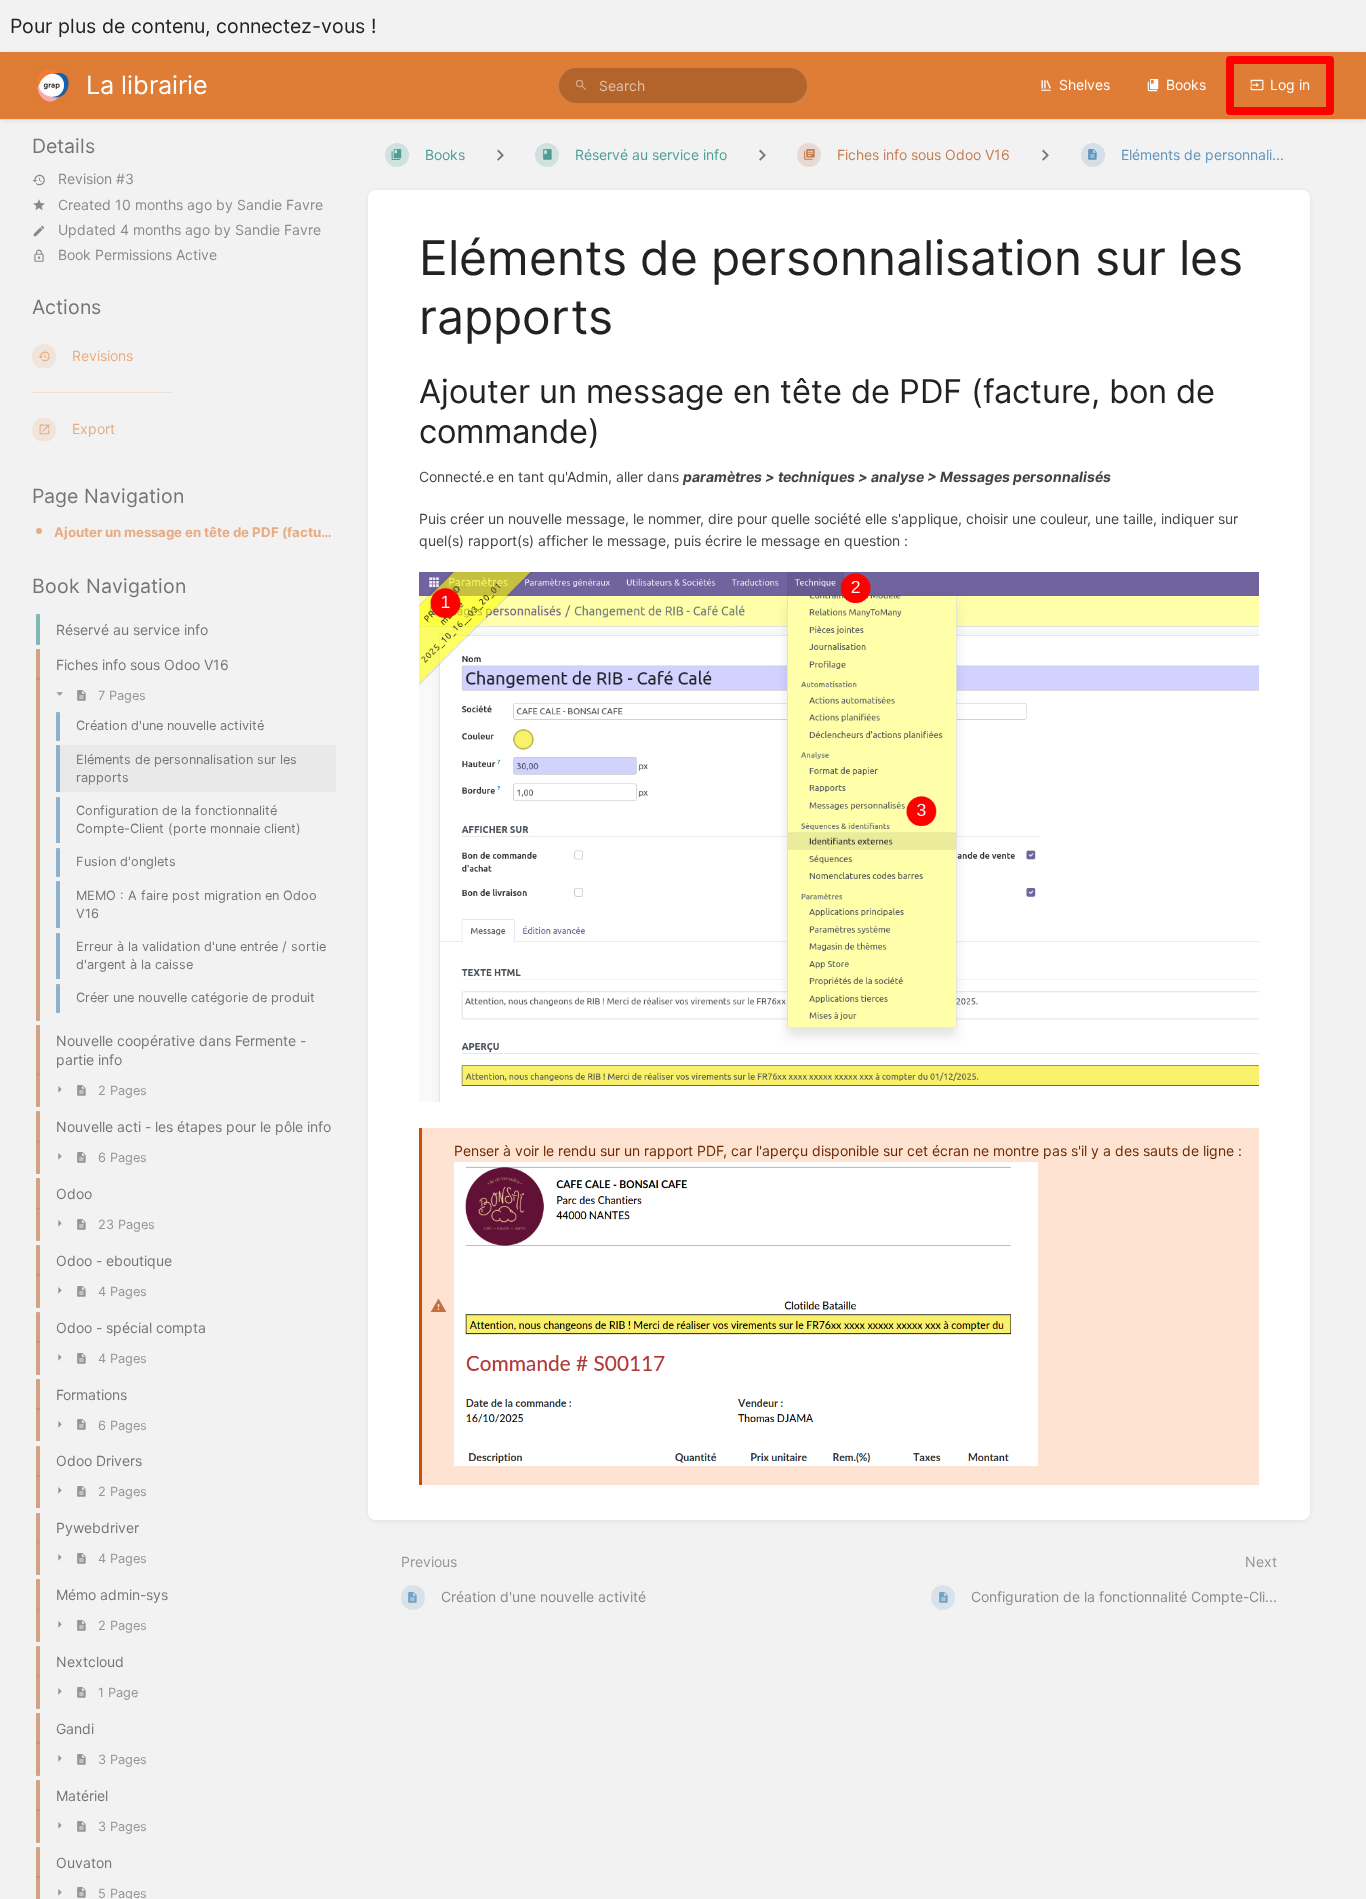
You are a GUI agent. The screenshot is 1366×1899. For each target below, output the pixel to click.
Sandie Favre (280, 204)
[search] (683, 85)
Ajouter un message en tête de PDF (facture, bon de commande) (195, 532)
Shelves (1084, 84)
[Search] (581, 85)
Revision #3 (96, 180)
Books (1186, 84)
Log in (1290, 84)
